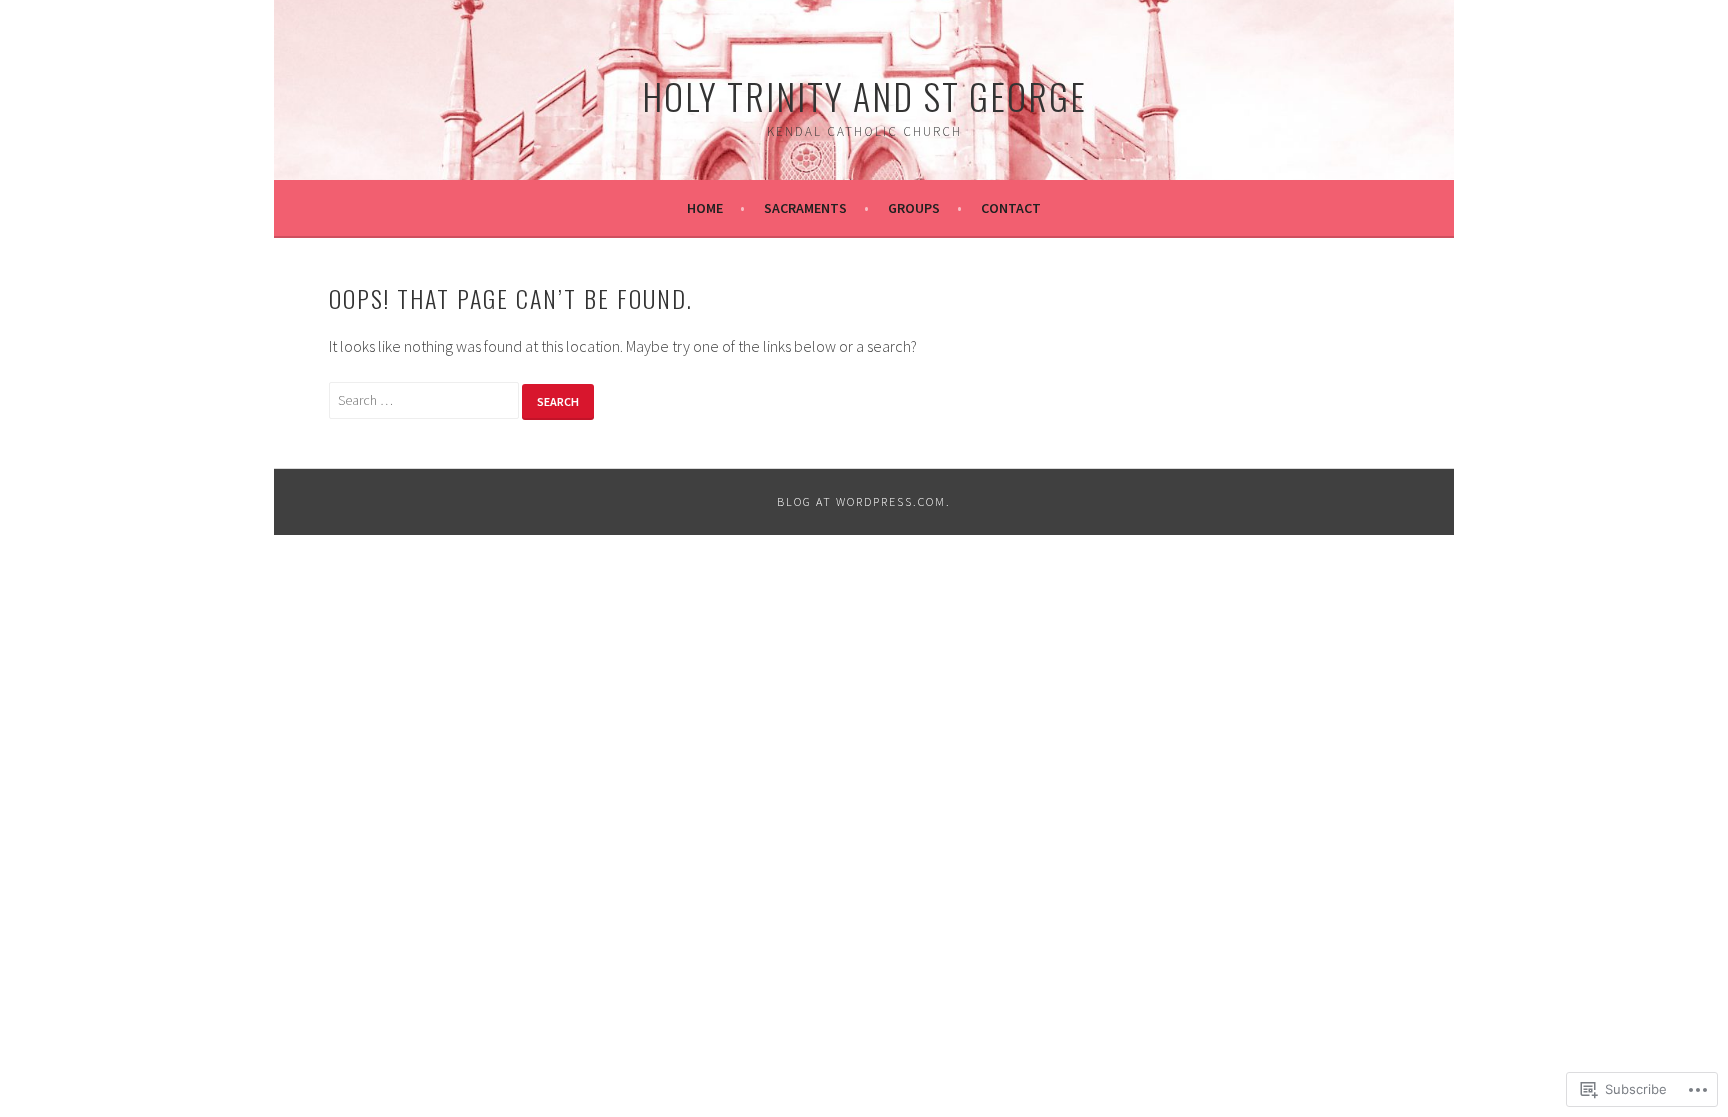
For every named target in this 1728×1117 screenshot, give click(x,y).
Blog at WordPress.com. (864, 501)
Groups (914, 208)
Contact (1011, 208)
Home (705, 208)
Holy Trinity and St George (864, 95)
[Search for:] (425, 399)
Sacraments (805, 208)
